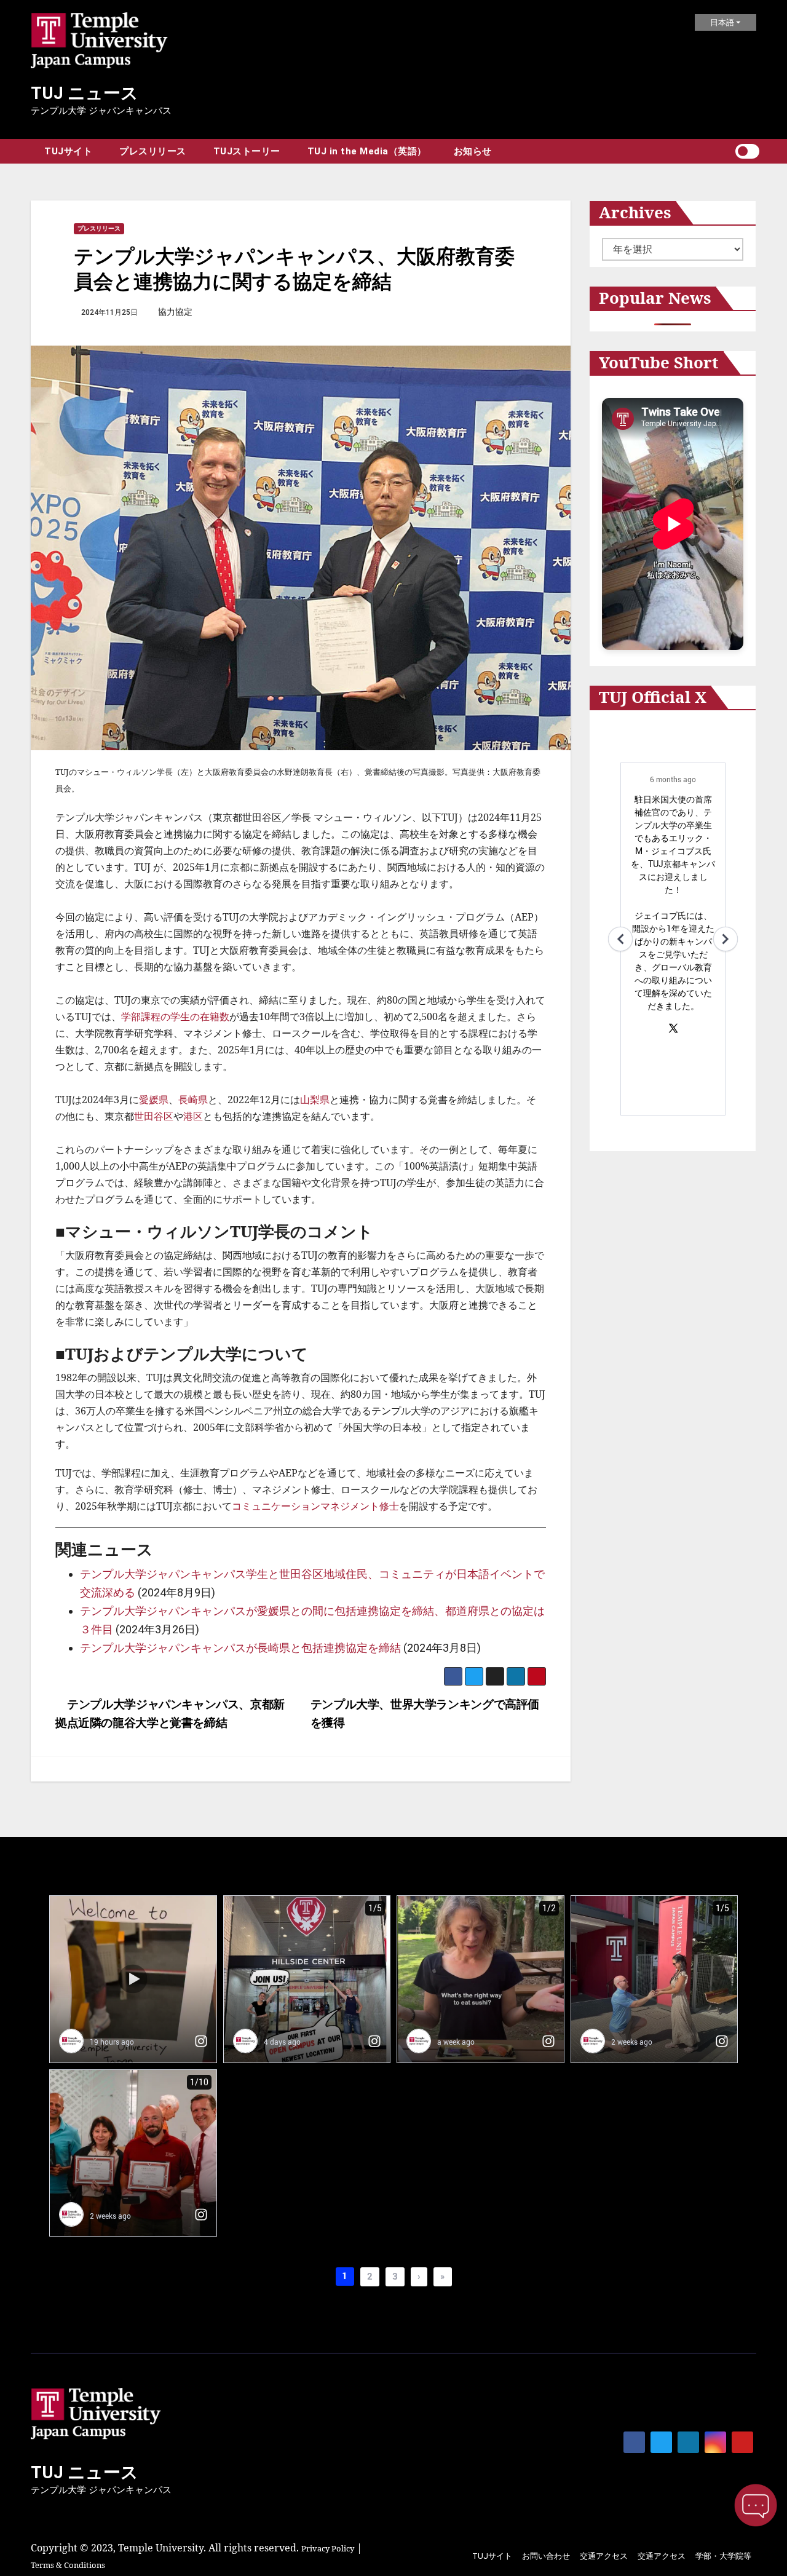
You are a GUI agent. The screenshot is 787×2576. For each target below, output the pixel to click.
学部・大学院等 (723, 2556)
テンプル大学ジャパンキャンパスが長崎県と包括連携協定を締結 (240, 1648)
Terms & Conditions (68, 2565)
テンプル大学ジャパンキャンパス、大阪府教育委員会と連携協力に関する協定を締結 (294, 268)
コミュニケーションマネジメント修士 (315, 1506)
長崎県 (193, 1100)
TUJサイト (68, 151)
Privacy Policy (328, 2548)
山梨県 (315, 1100)
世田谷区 (154, 1116)
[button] (726, 151)
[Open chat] (756, 2505)
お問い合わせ (546, 2556)
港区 (193, 1116)
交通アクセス (604, 2556)
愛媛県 (154, 1100)
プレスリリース (153, 151)
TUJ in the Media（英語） (367, 151)
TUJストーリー (247, 151)
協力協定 (175, 312)
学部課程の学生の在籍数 (175, 1017)
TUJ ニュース (85, 93)
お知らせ (473, 151)
